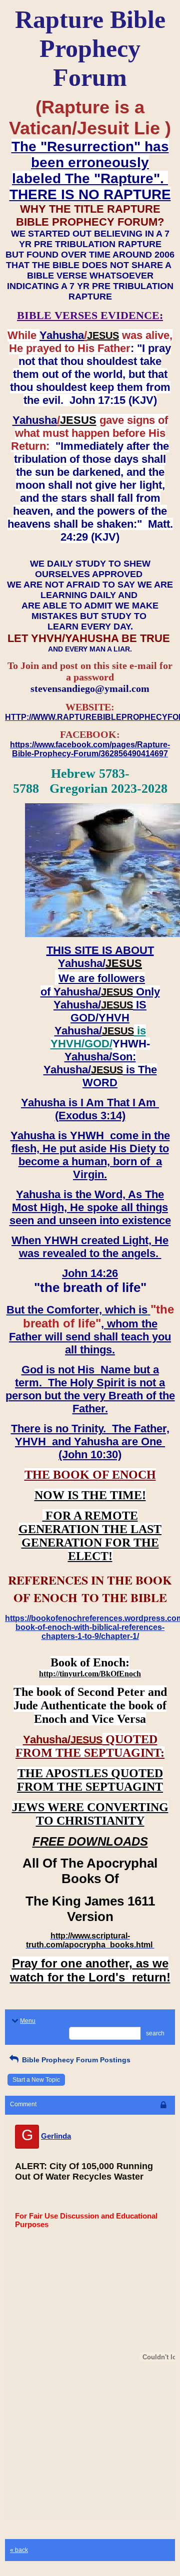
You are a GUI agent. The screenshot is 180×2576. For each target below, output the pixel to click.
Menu (28, 2021)
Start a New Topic (36, 2080)
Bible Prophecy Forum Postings (75, 2060)
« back (19, 2550)
